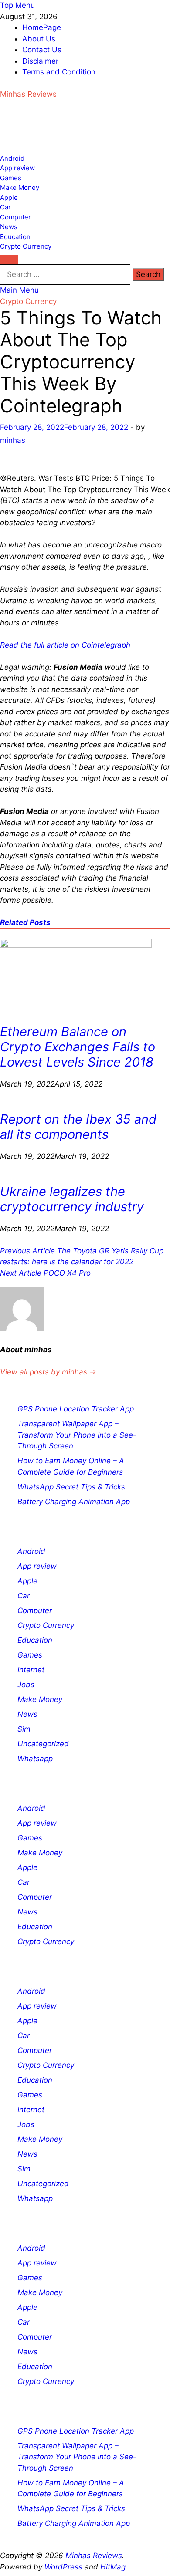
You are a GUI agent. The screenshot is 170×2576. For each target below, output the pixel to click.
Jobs (26, 1685)
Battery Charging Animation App (74, 1502)
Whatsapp (35, 1759)
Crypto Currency (26, 246)
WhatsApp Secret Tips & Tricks (71, 1487)
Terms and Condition (59, 72)
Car (5, 207)
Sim (24, 1729)
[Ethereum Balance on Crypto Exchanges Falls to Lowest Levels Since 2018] (76, 945)
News (9, 227)
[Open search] (9, 260)
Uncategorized (43, 1744)
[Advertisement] (70, 131)
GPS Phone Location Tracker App (76, 1409)
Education (15, 237)
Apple (9, 198)
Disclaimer (40, 61)
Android (12, 158)
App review (17, 168)
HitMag (113, 2567)
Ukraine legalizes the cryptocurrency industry (72, 1199)
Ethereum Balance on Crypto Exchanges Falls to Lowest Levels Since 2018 (78, 1047)
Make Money (20, 187)
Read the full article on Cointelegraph (65, 645)
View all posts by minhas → (48, 1372)
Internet (31, 1670)
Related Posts (25, 922)
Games (11, 178)
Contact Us (42, 50)
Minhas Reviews (28, 94)
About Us (39, 39)
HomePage (42, 27)
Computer (15, 217)
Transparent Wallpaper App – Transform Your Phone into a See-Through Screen (77, 1435)
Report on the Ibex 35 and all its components (78, 1127)
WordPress (63, 2567)
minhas (13, 440)
